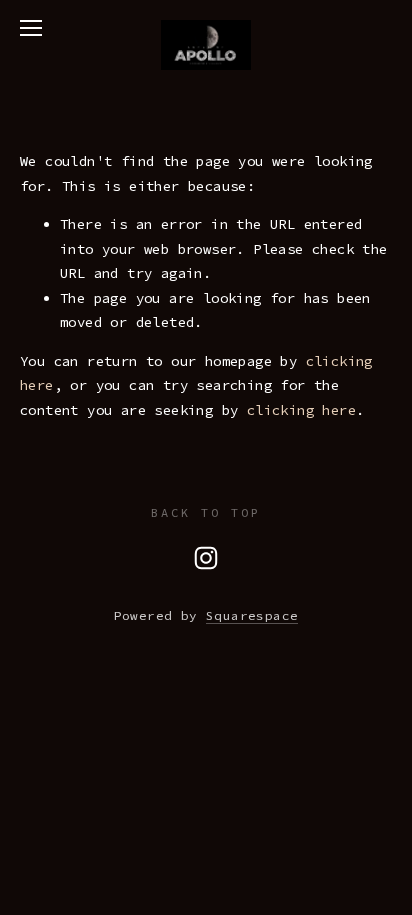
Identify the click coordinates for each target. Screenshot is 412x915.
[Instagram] (206, 558)
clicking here (301, 410)
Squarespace (252, 615)
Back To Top (206, 512)
